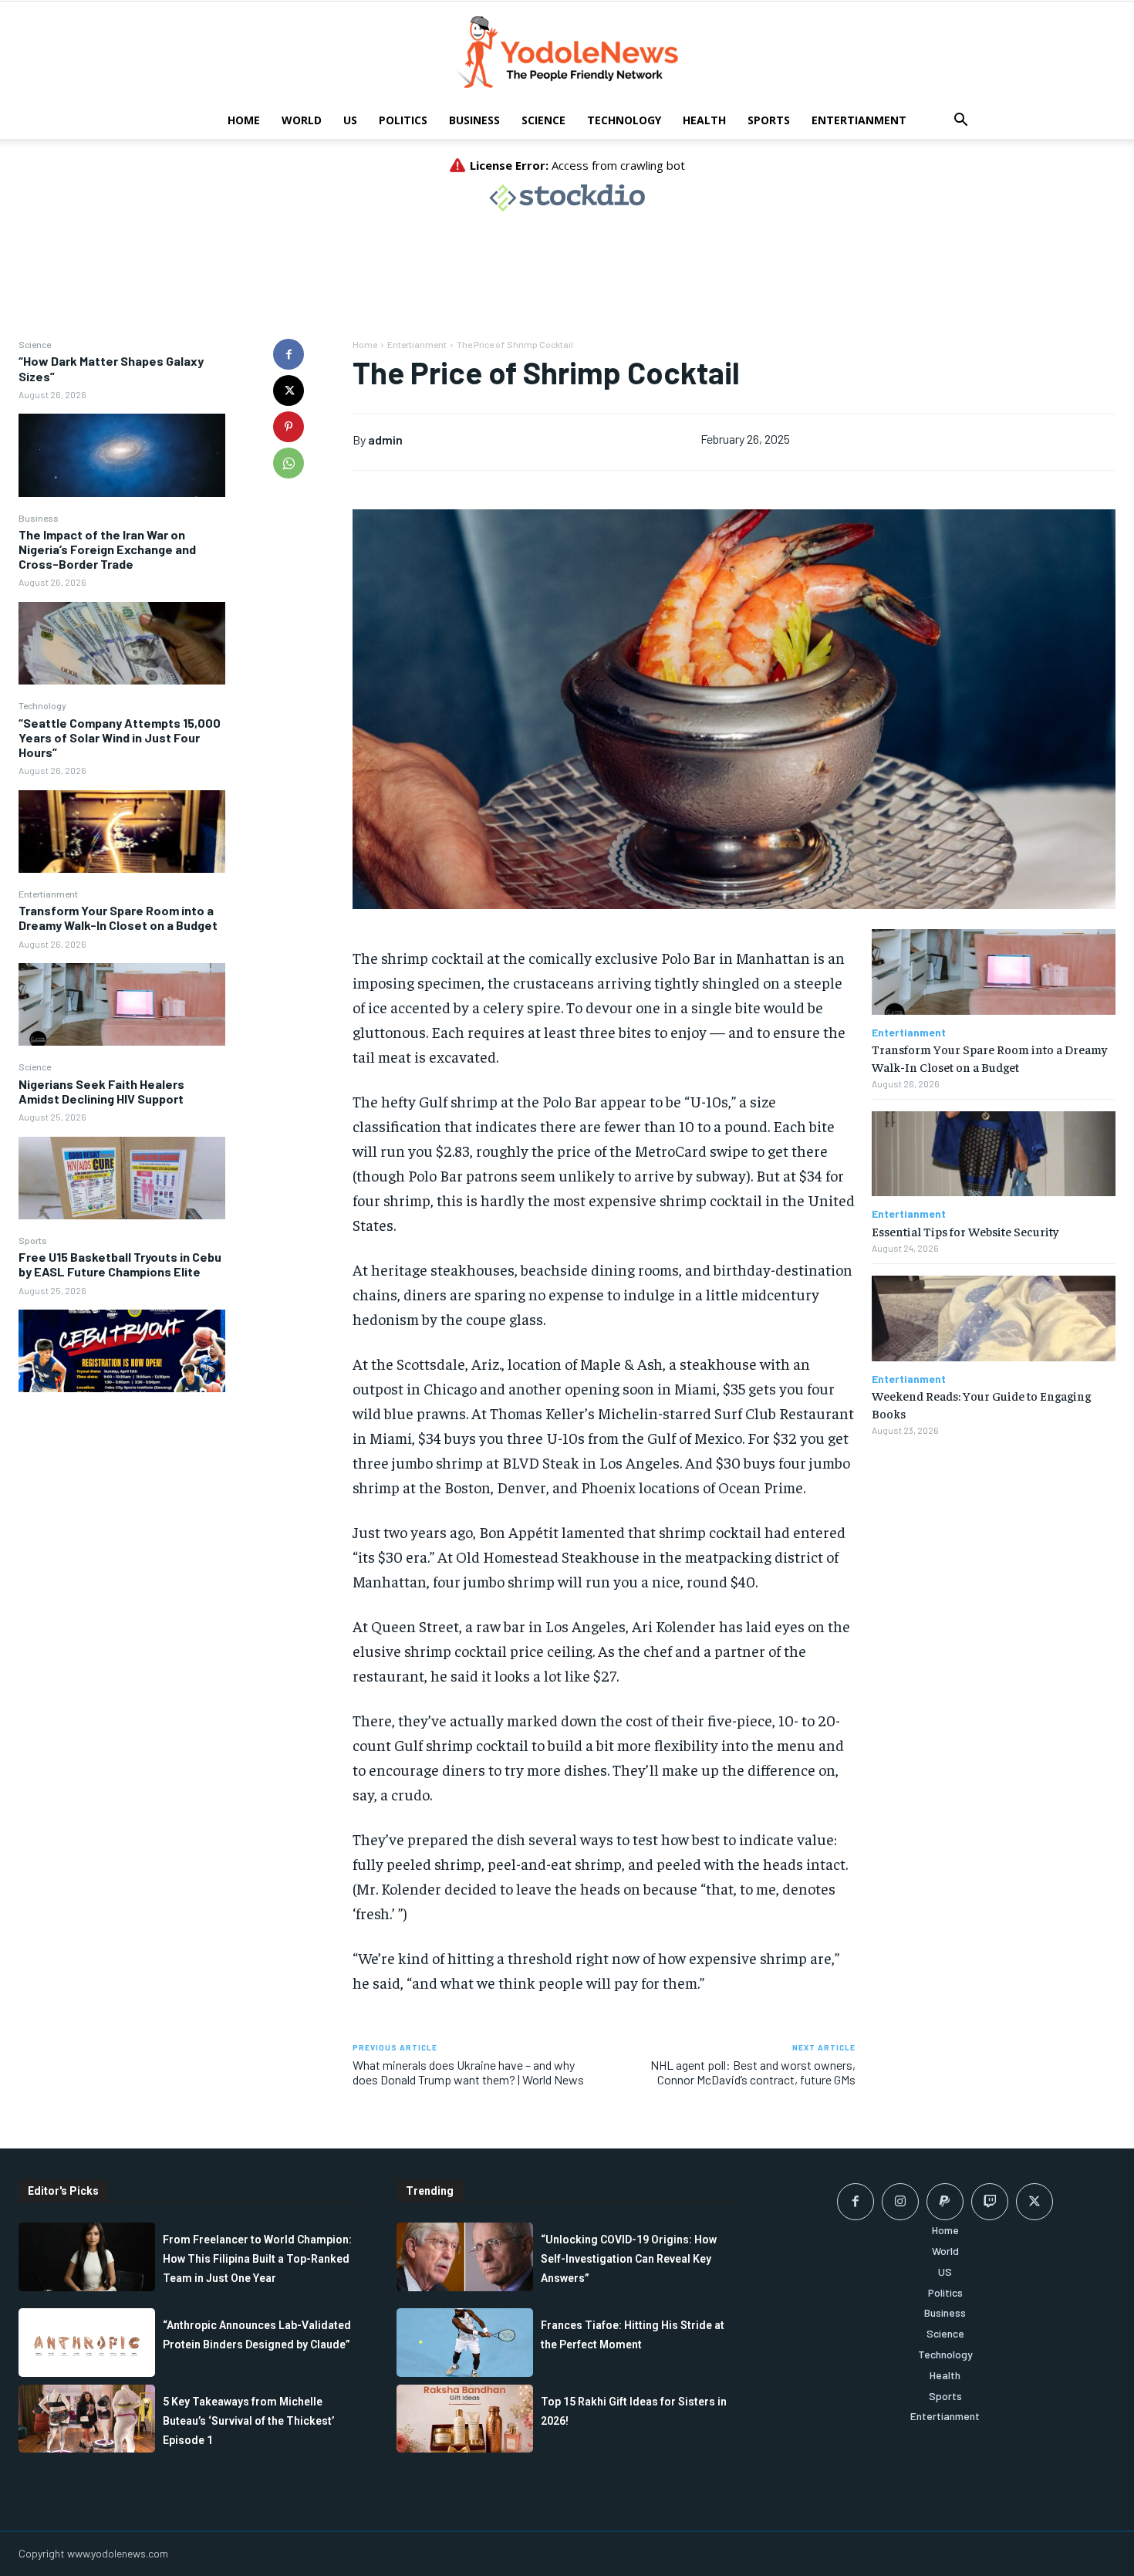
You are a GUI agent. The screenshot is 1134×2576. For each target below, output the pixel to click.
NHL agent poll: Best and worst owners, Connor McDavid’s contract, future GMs (753, 2072)
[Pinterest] (289, 427)
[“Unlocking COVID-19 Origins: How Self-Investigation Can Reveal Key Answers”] (465, 2257)
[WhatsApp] (289, 463)
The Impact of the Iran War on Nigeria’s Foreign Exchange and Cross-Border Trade (107, 549)
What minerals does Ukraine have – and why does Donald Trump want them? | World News (468, 2072)
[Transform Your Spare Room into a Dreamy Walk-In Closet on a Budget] (122, 1004)
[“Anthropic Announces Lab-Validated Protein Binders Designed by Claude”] (87, 2342)
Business (474, 120)
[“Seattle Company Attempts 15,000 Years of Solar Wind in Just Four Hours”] (122, 832)
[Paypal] (945, 2202)
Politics (403, 120)
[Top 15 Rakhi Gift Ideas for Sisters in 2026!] (465, 2419)
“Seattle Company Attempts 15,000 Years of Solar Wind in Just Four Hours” (120, 737)
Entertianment (859, 120)
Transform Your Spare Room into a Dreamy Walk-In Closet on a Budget (118, 918)
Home (244, 120)
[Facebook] (289, 354)
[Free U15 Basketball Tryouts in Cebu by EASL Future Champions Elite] (122, 1351)
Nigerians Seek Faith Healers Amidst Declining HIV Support (101, 1091)
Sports (769, 120)
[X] (289, 390)
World (302, 120)
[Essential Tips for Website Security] (994, 1154)
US (350, 120)
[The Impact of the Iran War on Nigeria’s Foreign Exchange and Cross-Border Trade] (122, 643)
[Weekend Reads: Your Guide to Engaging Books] (994, 1318)
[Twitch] (990, 2202)
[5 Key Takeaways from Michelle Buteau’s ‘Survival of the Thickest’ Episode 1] (87, 2419)
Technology (624, 120)
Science (543, 120)
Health (704, 120)
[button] (960, 122)
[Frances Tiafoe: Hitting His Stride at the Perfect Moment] (465, 2342)
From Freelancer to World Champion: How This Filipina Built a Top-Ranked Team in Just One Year (257, 2259)
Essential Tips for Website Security (965, 1231)
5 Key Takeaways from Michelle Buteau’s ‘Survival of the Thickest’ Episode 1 (248, 2421)
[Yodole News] (567, 52)
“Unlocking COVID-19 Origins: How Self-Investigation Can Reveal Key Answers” (629, 2259)
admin (385, 439)
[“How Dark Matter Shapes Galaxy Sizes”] (122, 455)
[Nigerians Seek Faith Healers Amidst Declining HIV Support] (122, 1178)
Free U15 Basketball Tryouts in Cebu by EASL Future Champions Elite (120, 1264)
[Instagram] (900, 2202)
